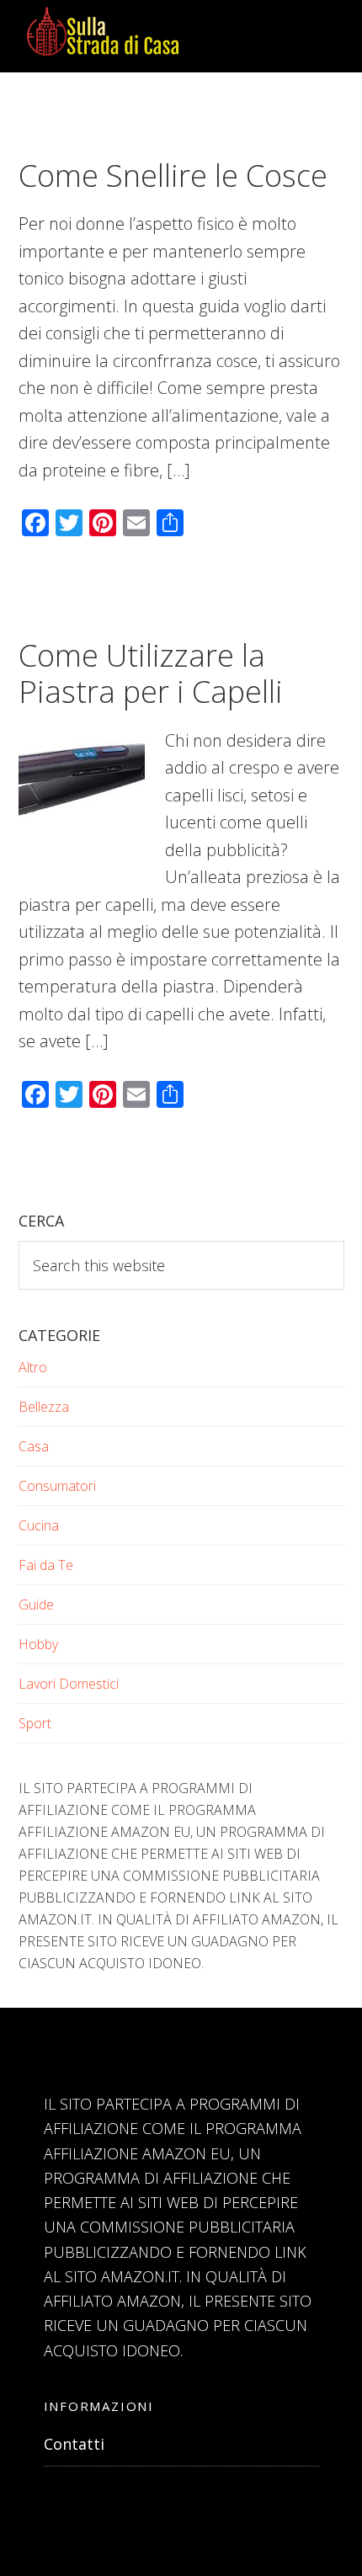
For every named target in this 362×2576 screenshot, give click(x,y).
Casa (34, 1446)
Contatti (74, 2444)
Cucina (39, 1525)
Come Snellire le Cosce (173, 176)
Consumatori (57, 1486)
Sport (35, 1723)
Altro (33, 1367)
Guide (36, 1605)
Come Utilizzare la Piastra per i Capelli (151, 673)
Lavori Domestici (69, 1684)
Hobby (38, 1644)
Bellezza (44, 1407)
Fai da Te (46, 1565)
